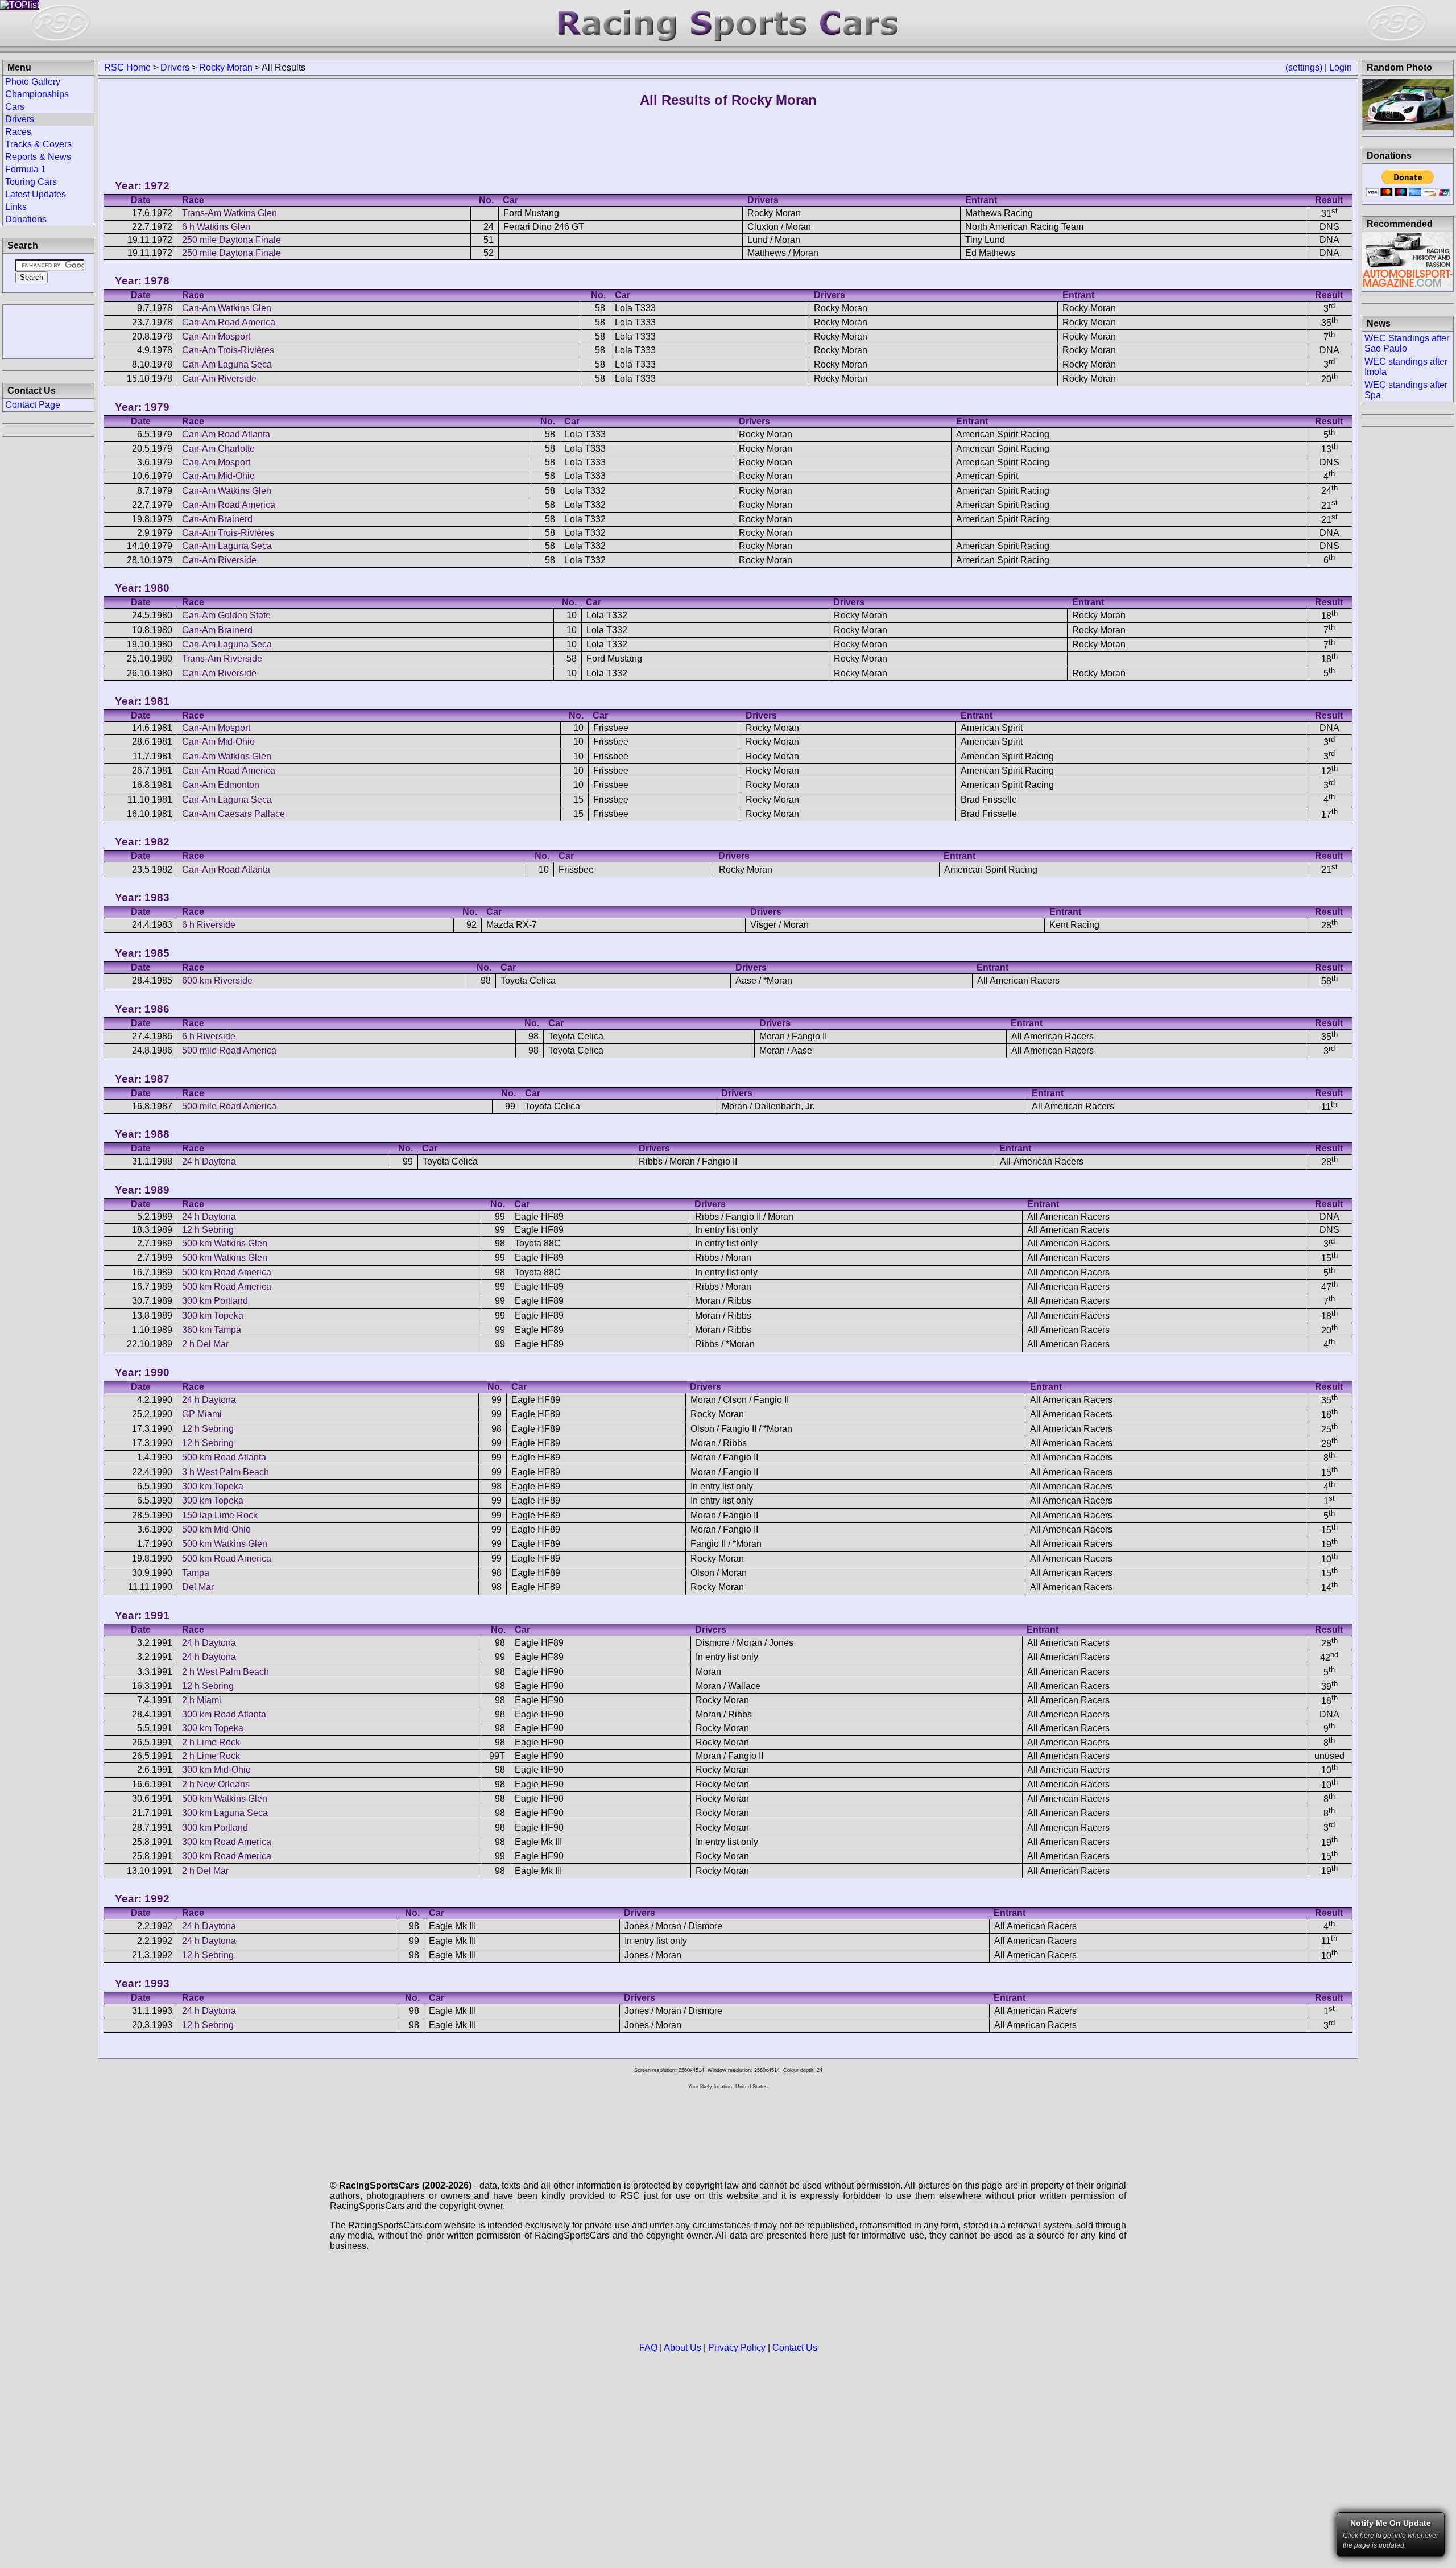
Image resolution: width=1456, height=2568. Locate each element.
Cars (15, 107)
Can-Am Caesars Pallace (233, 814)
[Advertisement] (48, 331)
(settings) (1304, 67)
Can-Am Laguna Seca (227, 364)
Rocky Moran (226, 67)
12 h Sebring (208, 1230)
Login (1341, 67)
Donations (26, 219)
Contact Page (33, 405)
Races (18, 132)
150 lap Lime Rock (220, 1515)
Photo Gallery (33, 82)
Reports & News (38, 157)
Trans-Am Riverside (222, 658)
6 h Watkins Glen (216, 227)
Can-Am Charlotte (218, 449)
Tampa (196, 1573)
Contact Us (795, 2348)
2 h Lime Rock (211, 1742)
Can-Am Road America (229, 322)
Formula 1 (26, 169)
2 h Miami (202, 1700)
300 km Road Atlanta (224, 1714)
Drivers (175, 67)
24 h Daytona (209, 1161)
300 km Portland (215, 1301)
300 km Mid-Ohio (216, 1770)
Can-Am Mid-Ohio (218, 476)
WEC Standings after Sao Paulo (1407, 343)
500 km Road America (227, 1272)
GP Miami (202, 1414)
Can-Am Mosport (216, 337)
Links (16, 207)
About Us (682, 2348)
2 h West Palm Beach (226, 1672)
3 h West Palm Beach (226, 1472)
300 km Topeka (213, 1316)
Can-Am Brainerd (217, 519)
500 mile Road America (229, 1050)
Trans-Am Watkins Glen (229, 213)
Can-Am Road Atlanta (226, 434)
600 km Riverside (217, 980)
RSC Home (127, 67)
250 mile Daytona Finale (231, 240)
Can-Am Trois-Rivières (228, 350)
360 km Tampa (212, 1330)
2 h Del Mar (205, 1344)
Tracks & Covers (38, 144)
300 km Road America (227, 1842)
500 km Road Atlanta (224, 1457)
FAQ (648, 2348)
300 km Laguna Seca (225, 1813)
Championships (37, 94)
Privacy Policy (737, 2348)
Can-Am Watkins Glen (227, 308)
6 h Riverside (209, 925)
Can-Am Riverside (219, 379)
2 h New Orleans (216, 1784)
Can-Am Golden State (226, 615)
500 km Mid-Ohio (216, 1529)
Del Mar (198, 1587)
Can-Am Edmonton (221, 785)
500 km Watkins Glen (225, 1243)
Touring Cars (31, 182)
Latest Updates (36, 194)
